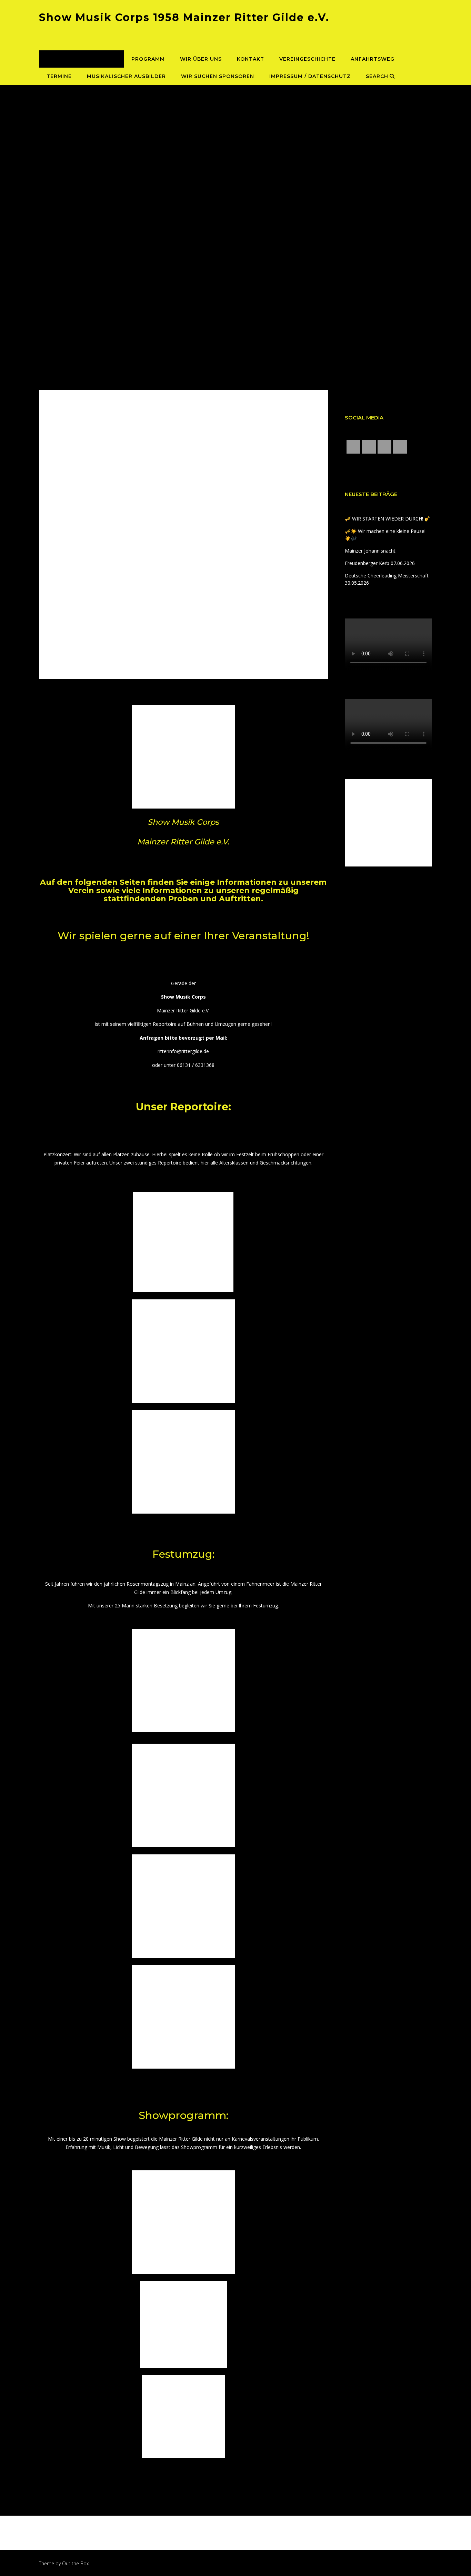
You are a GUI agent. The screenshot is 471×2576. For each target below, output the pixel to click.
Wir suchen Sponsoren (218, 76)
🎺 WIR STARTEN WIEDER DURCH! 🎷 (388, 519)
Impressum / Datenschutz (310, 76)
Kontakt (250, 59)
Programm (148, 59)
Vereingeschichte (307, 59)
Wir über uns (201, 59)
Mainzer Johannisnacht (370, 551)
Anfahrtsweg (373, 59)
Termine (59, 76)
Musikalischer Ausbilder (126, 76)
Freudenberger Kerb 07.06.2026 (380, 563)
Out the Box (76, 2563)
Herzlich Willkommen (81, 59)
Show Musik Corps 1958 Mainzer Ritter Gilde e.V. (184, 17)
